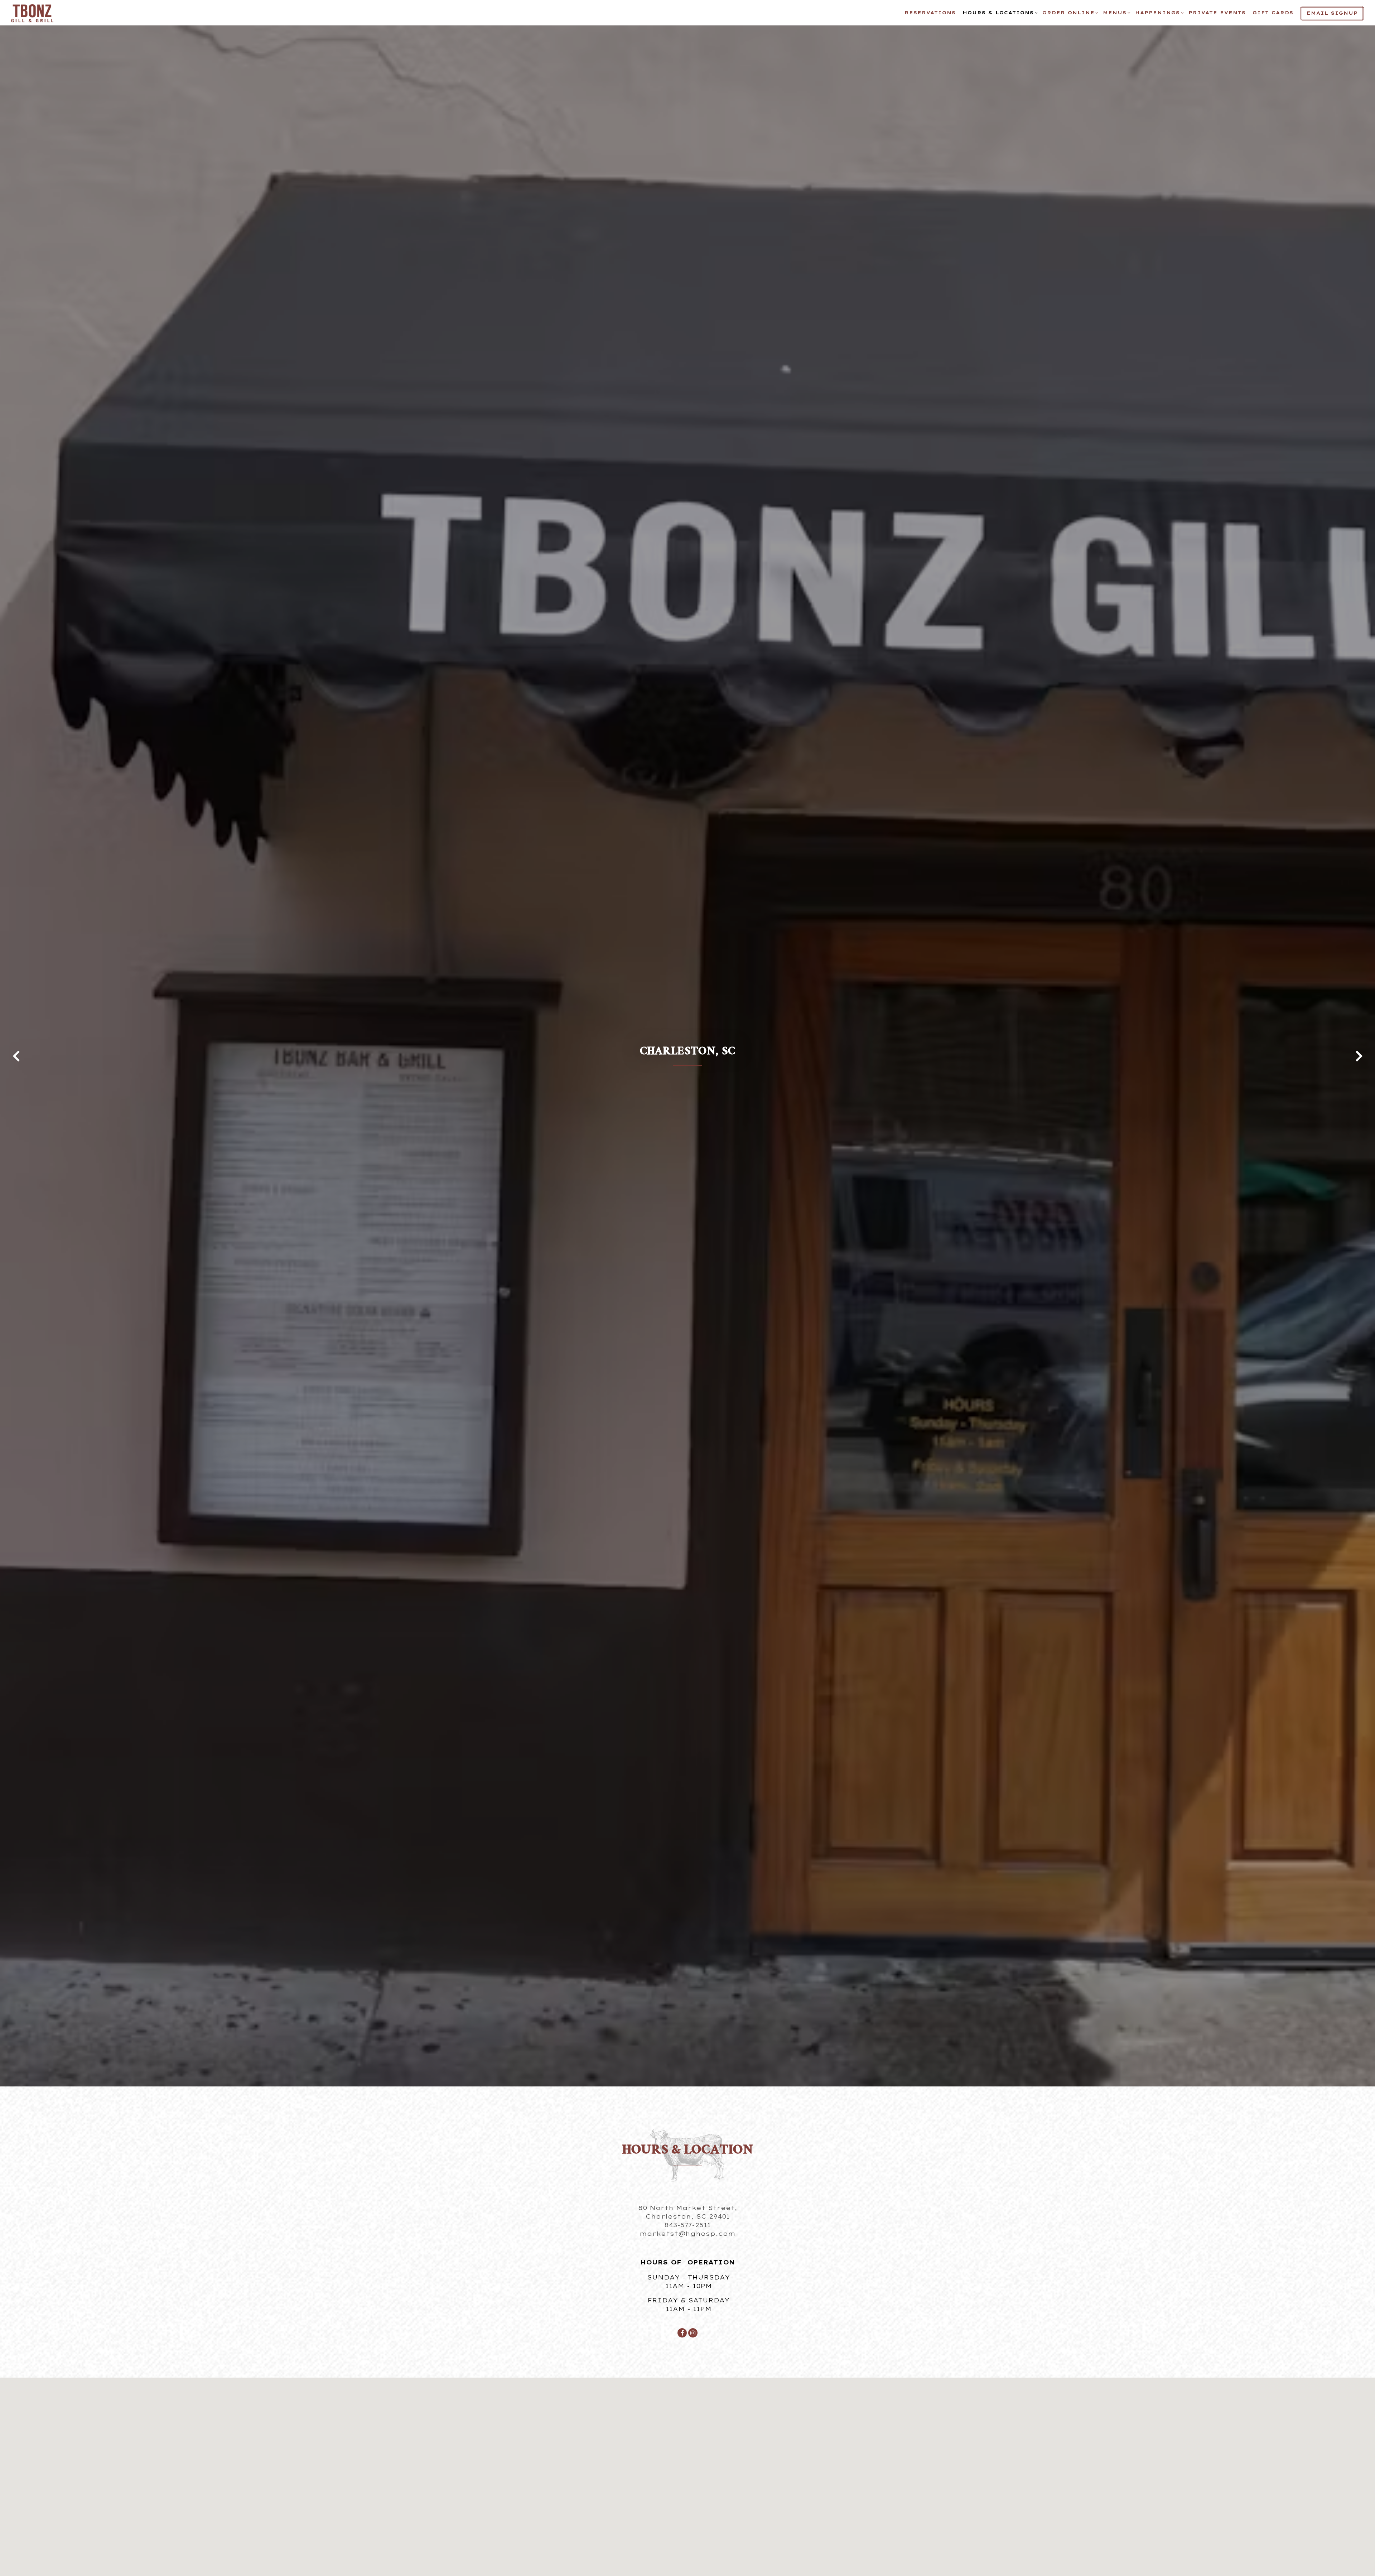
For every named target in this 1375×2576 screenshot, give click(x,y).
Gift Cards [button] (1273, 13)
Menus (1116, 13)
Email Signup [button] (1332, 13)
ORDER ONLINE (1069, 13)
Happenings (1158, 13)
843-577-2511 (687, 2225)
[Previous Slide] (16, 1056)
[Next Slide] (1359, 1056)
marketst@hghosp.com (687, 2234)
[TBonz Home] (34, 13)
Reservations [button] (930, 13)
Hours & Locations (999, 13)
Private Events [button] (1217, 13)
